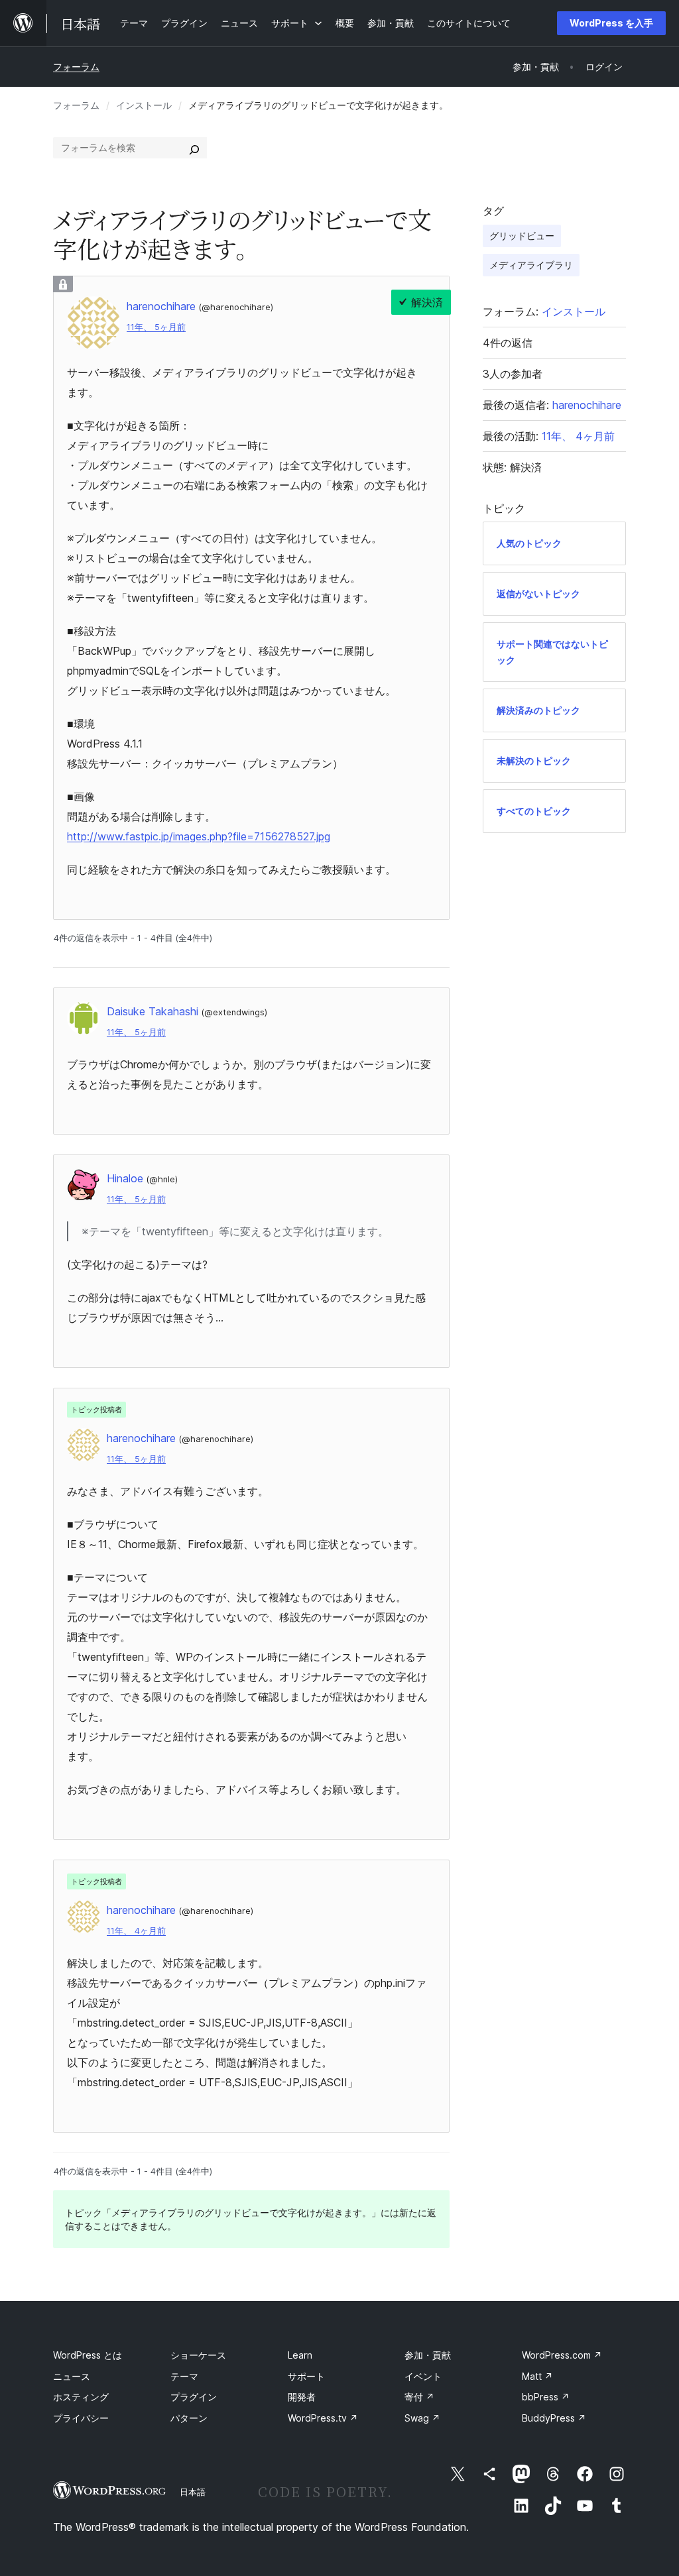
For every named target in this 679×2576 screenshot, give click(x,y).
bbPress (546, 2397)
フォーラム (76, 67)
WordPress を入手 (611, 23)
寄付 (419, 2397)
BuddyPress (554, 2418)
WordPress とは (88, 2355)
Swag (422, 2418)
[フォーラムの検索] (194, 148)
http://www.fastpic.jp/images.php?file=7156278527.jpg (199, 836)
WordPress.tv (323, 2418)
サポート (306, 2376)
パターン (189, 2418)
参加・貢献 (428, 2355)
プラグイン (194, 2397)
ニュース (72, 2376)
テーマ (184, 2376)
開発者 (302, 2397)
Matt (537, 2376)
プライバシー (81, 2418)
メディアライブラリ (531, 265)
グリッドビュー (522, 236)
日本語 (193, 2492)
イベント (423, 2376)
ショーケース (198, 2355)
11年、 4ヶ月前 (136, 1931)
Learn (300, 2355)
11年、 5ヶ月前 (156, 327)
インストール (144, 105)
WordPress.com (562, 2355)
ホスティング (81, 2397)
